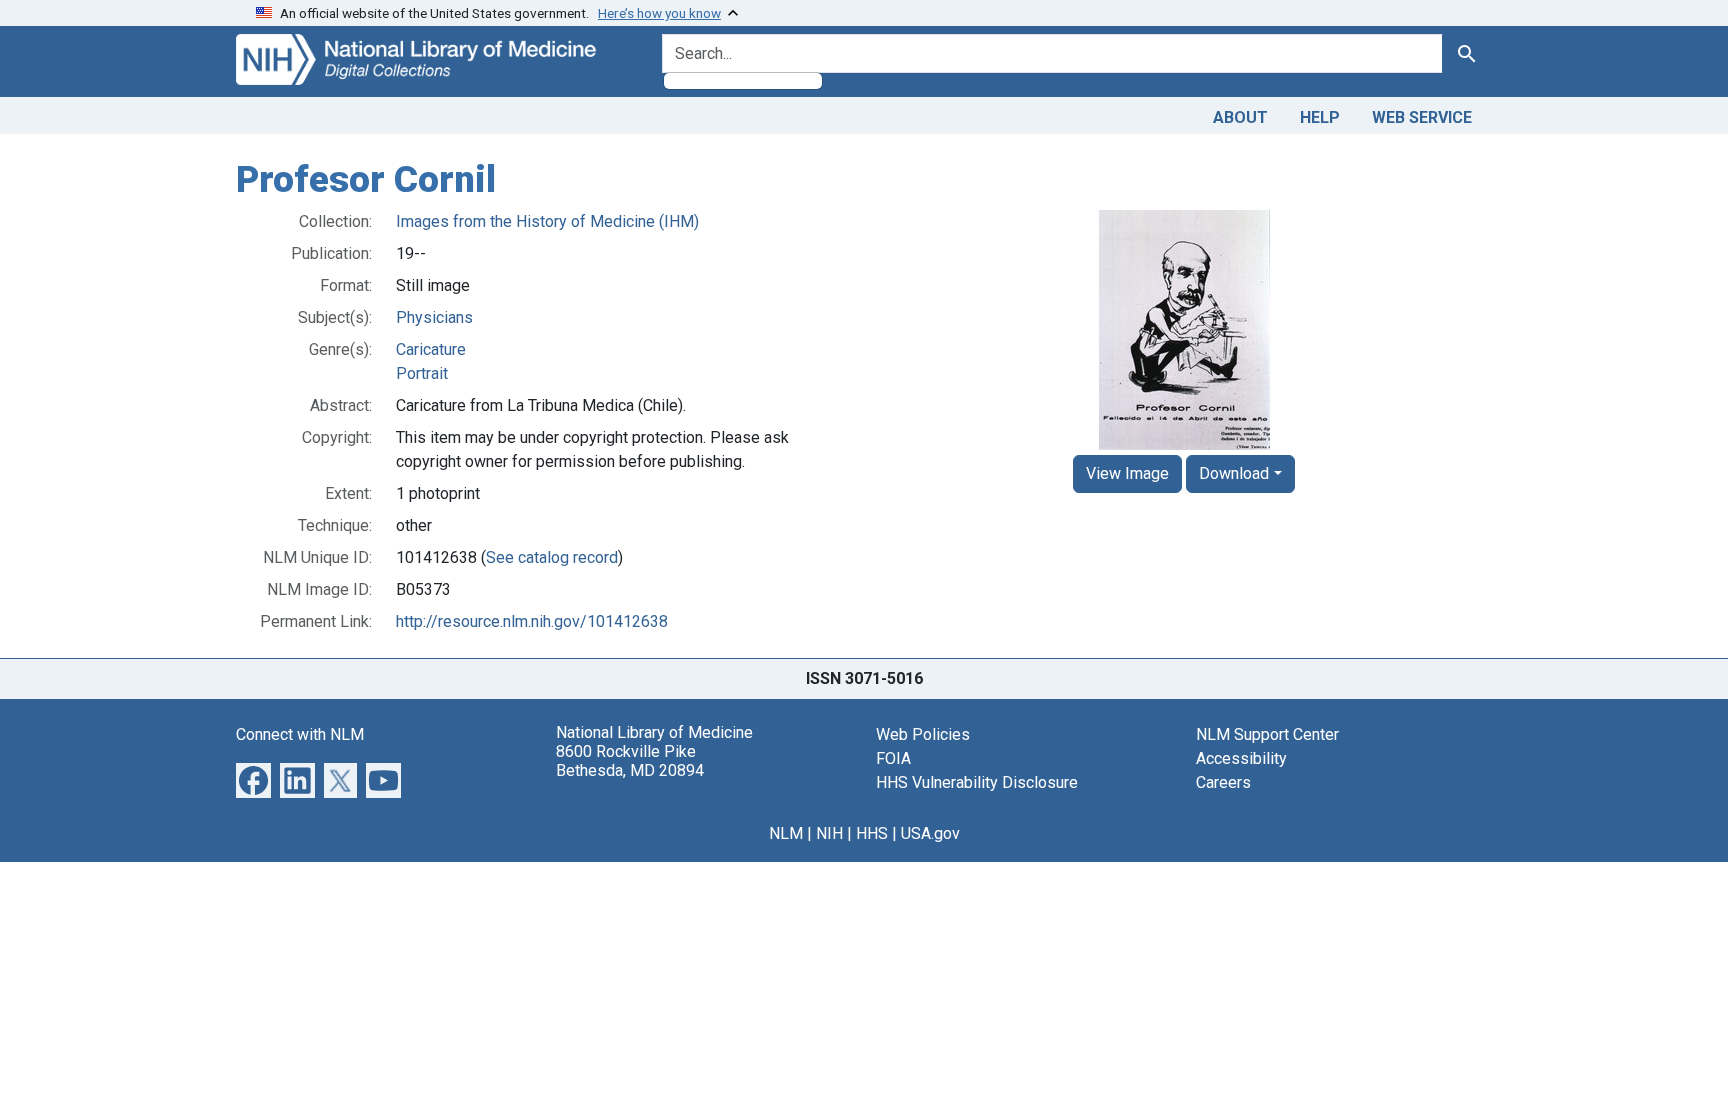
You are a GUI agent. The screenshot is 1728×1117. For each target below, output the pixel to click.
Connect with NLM (300, 734)
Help (1320, 117)
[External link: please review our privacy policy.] (253, 778)
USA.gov (930, 833)
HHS (872, 833)
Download (1234, 473)
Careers (1223, 782)
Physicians (434, 317)
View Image (1127, 473)
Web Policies (923, 734)
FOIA (893, 758)
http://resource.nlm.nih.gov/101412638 (532, 621)
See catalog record (552, 557)
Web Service (1422, 117)
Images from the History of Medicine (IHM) (547, 221)
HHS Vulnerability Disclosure (977, 782)
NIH (829, 833)
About (1240, 117)
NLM (786, 833)
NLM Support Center (1267, 734)
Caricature (431, 349)
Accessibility (1241, 758)
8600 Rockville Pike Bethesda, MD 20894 (630, 761)
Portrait (422, 373)
